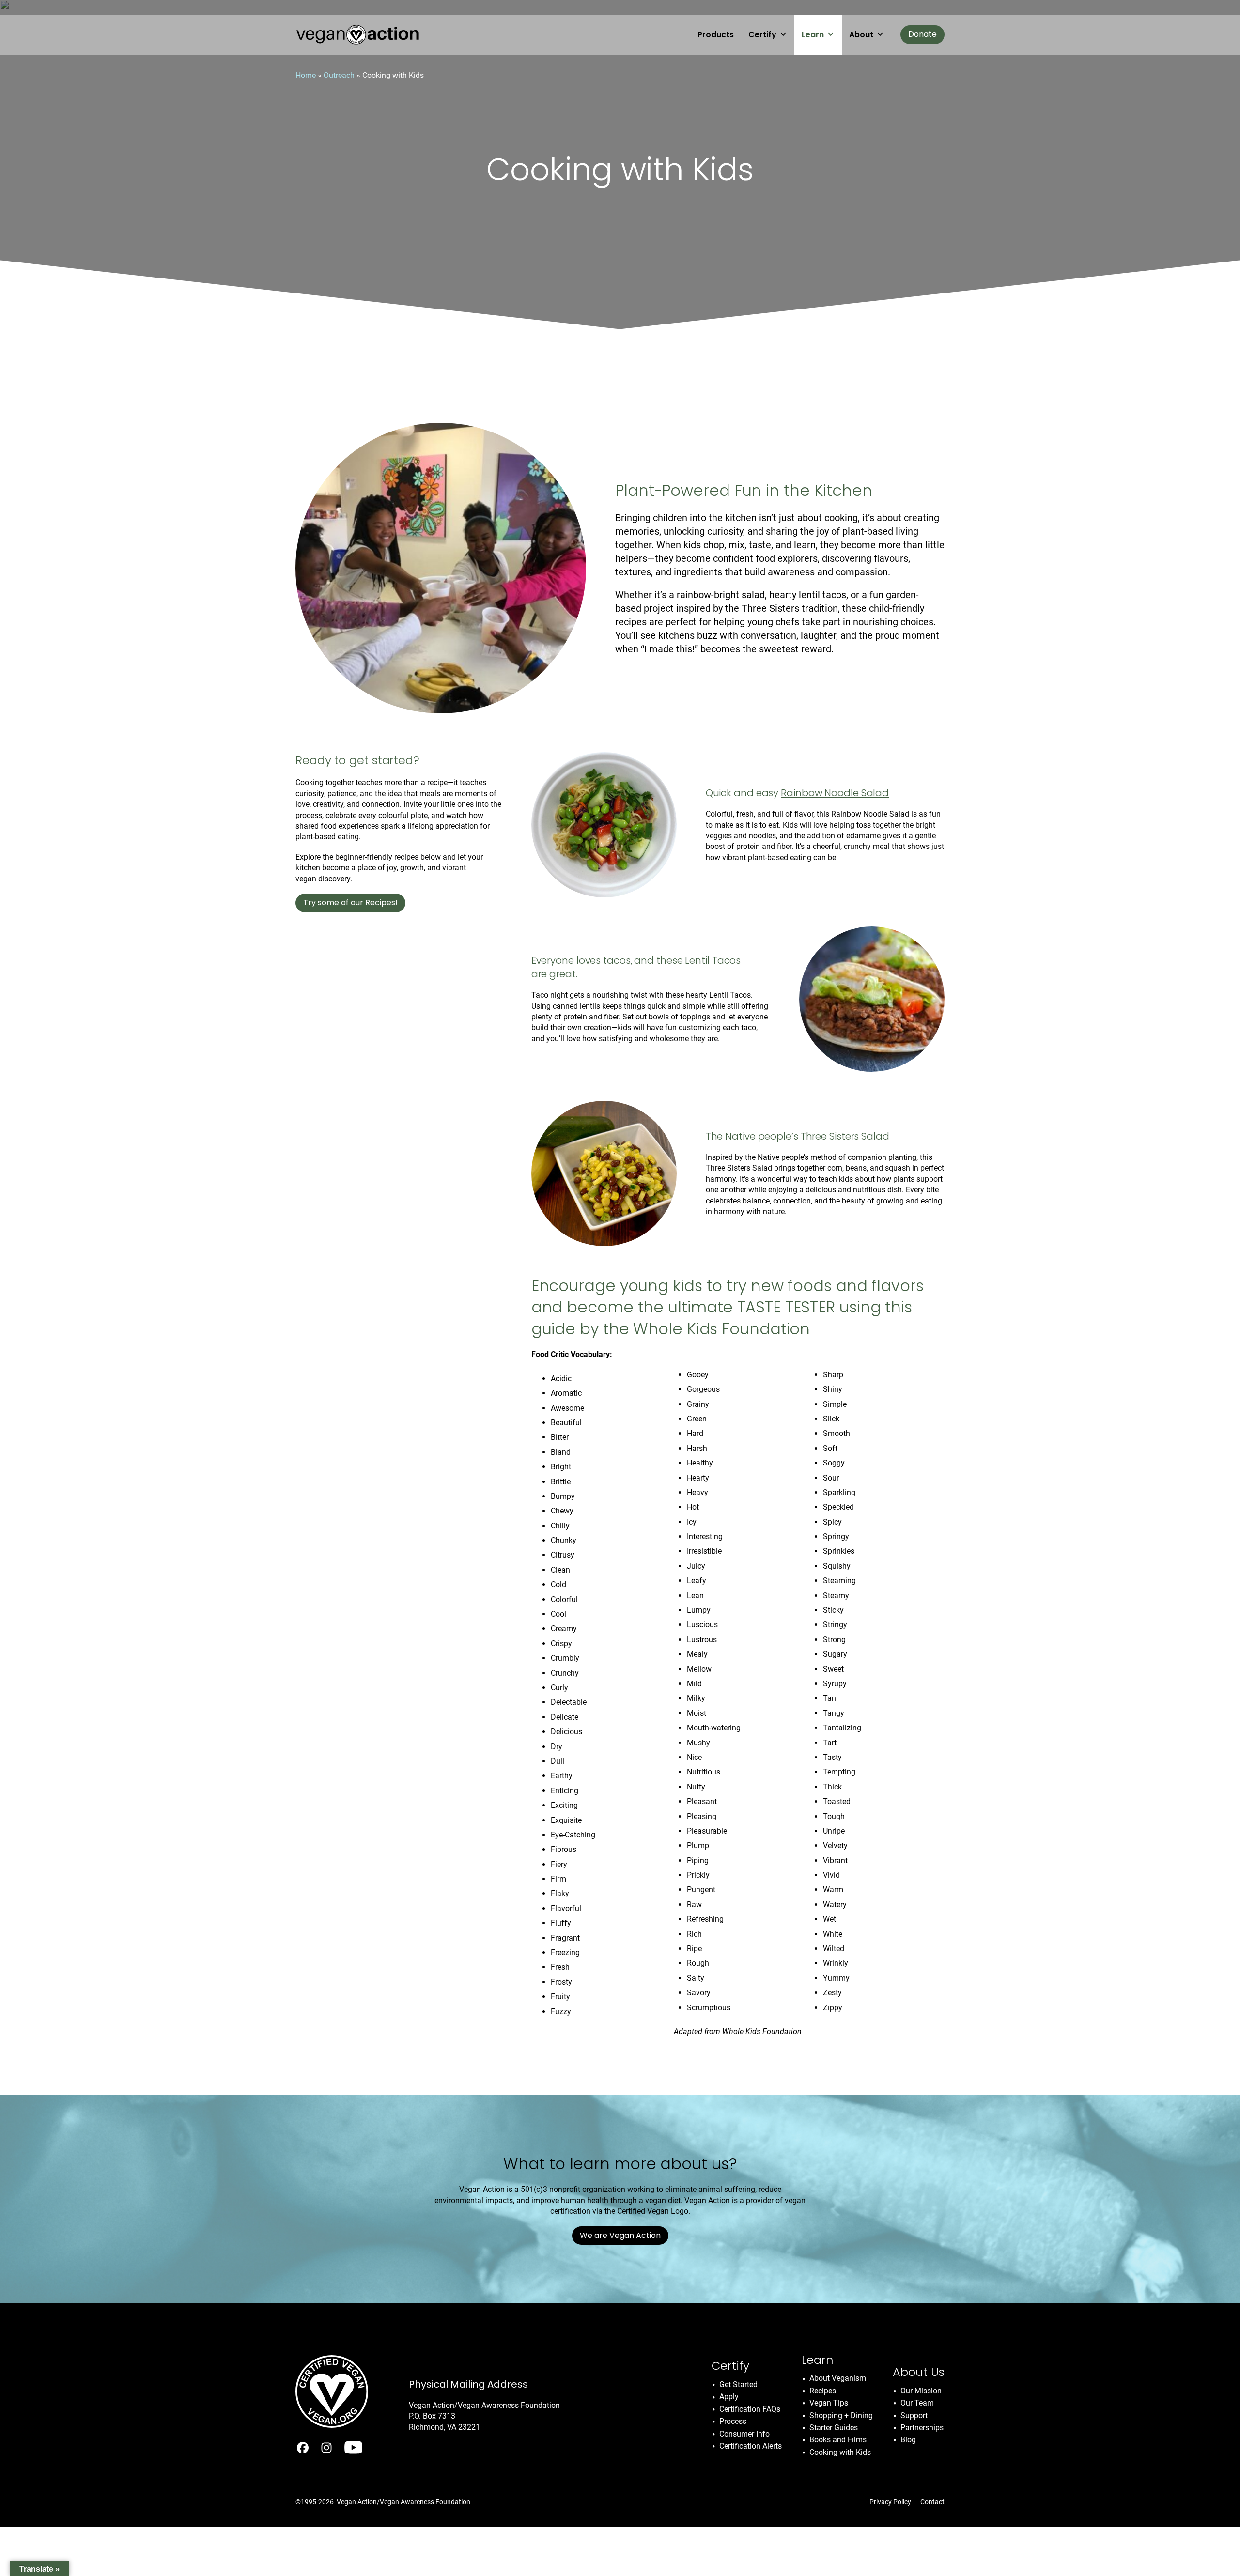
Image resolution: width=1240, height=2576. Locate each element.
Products (716, 35)
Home (306, 75)
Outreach (339, 75)
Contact (932, 2502)
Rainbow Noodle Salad (835, 793)
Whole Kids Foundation (721, 1329)
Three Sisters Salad (845, 1136)
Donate (922, 34)
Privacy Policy (890, 2502)
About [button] (861, 35)
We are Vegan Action (620, 2235)
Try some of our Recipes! (350, 902)
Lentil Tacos (713, 960)
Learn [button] (813, 35)
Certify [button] (762, 35)
